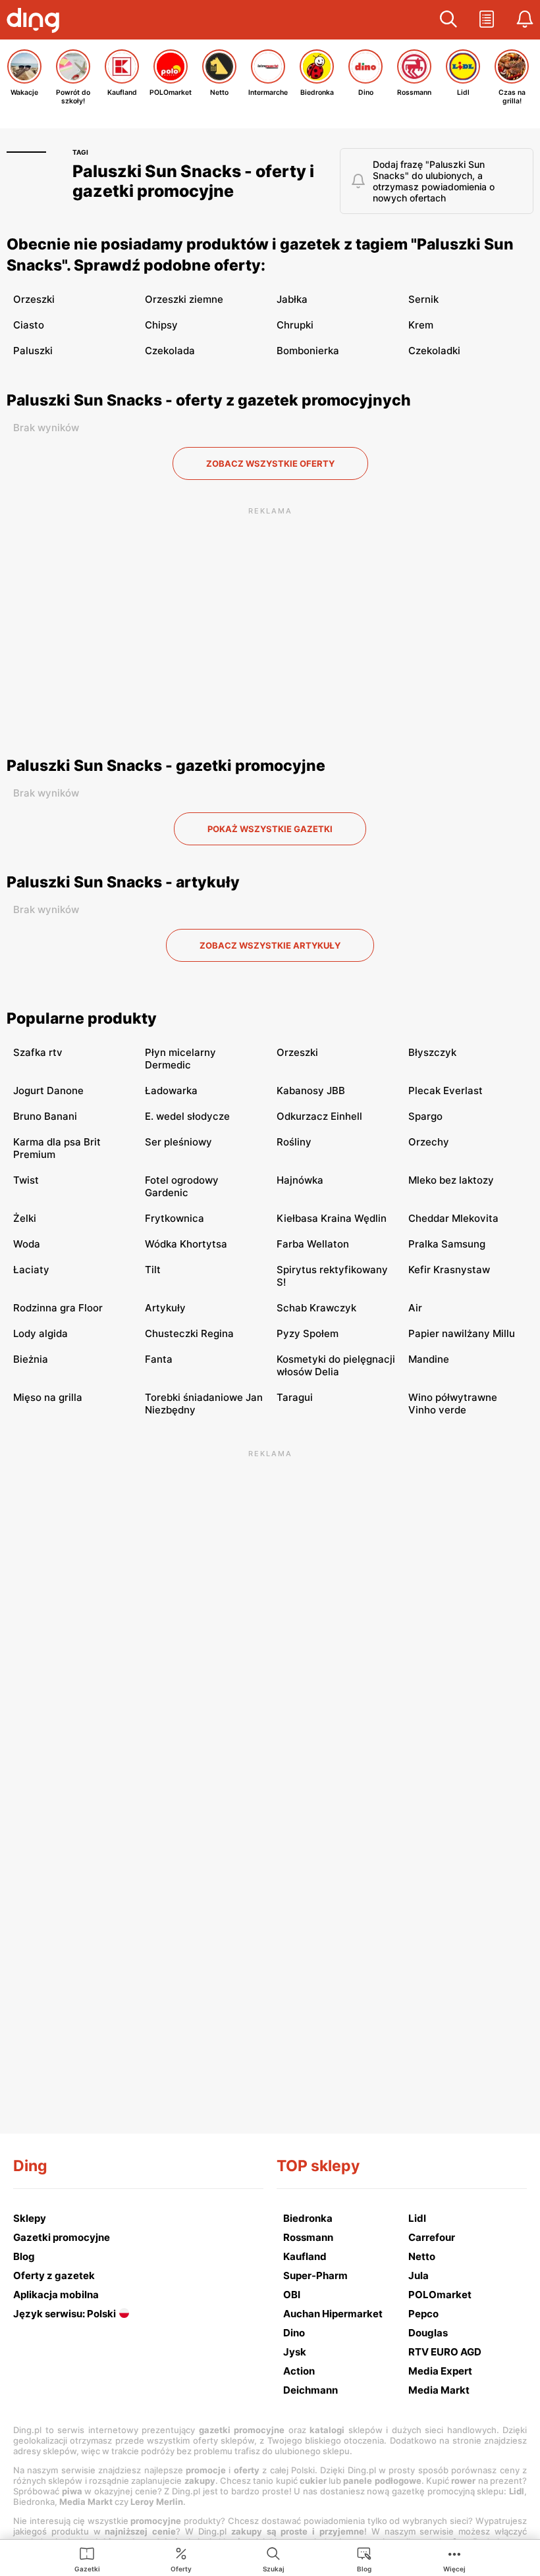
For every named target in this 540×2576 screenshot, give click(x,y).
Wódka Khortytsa (186, 1244)
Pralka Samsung (447, 1244)
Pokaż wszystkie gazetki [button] (270, 829)
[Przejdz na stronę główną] (36, 22)
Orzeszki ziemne (184, 299)
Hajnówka (300, 1180)
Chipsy (161, 325)
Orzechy (429, 1142)
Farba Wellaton (313, 1244)
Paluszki (33, 351)
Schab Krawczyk (316, 1308)
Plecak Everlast (445, 1091)
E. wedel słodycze (187, 1116)
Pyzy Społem (308, 1333)
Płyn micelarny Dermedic (180, 1059)
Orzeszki (34, 299)
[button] (448, 20)
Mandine (429, 1359)
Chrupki (295, 325)
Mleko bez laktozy (451, 1180)
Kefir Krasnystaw (449, 1270)
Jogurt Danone (48, 1091)
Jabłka (292, 299)
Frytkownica (175, 1218)
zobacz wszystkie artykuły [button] (270, 945)
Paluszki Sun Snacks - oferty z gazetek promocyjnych (209, 400)
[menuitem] (87, 2559)
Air (415, 1308)
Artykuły (165, 1308)
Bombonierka (308, 351)
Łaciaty (31, 1270)
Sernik (423, 299)
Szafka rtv (38, 1052)
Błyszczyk (432, 1052)
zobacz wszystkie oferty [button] (270, 463)
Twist (26, 1180)
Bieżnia (31, 1359)
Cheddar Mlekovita (453, 1218)
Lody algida (40, 1333)
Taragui (295, 1397)
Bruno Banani (45, 1116)
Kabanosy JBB (311, 1091)
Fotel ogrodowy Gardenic (182, 1186)
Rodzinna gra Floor (58, 1308)
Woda (27, 1244)
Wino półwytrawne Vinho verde (453, 1404)
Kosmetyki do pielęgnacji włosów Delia (336, 1365)
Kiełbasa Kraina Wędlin (332, 1218)
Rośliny (294, 1142)
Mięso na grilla (48, 1397)
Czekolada (170, 351)
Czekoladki (434, 351)
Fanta (159, 1359)
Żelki (25, 1218)
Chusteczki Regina (189, 1333)
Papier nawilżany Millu (462, 1333)
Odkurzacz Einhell (319, 1116)
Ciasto (29, 325)
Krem (421, 325)
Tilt (153, 1270)
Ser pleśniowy (178, 1142)
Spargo (425, 1116)
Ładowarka (171, 1091)
